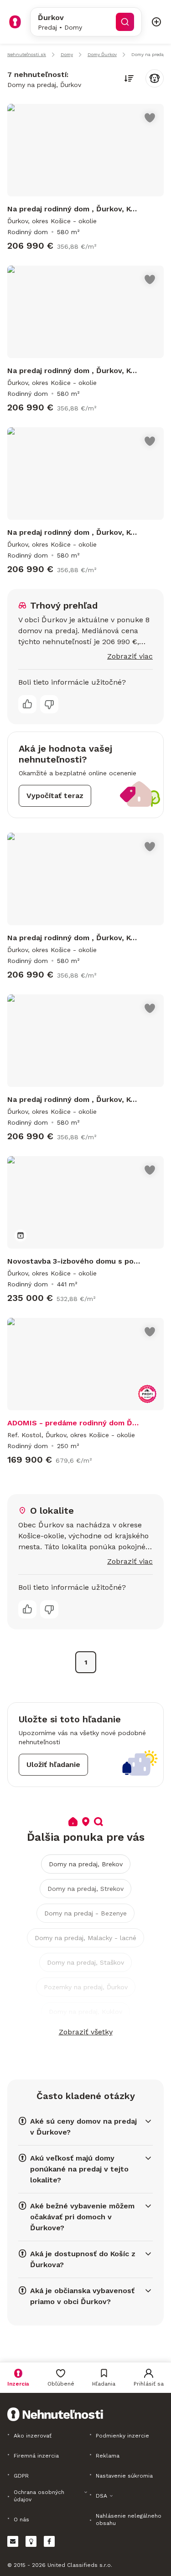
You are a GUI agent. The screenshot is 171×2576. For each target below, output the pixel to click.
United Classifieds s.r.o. (80, 2565)
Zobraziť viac (130, 656)
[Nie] (49, 704)
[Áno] (27, 704)
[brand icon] (15, 22)
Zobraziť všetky (86, 2032)
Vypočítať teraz (55, 796)
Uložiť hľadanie (53, 1764)
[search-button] (125, 22)
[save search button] (155, 78)
